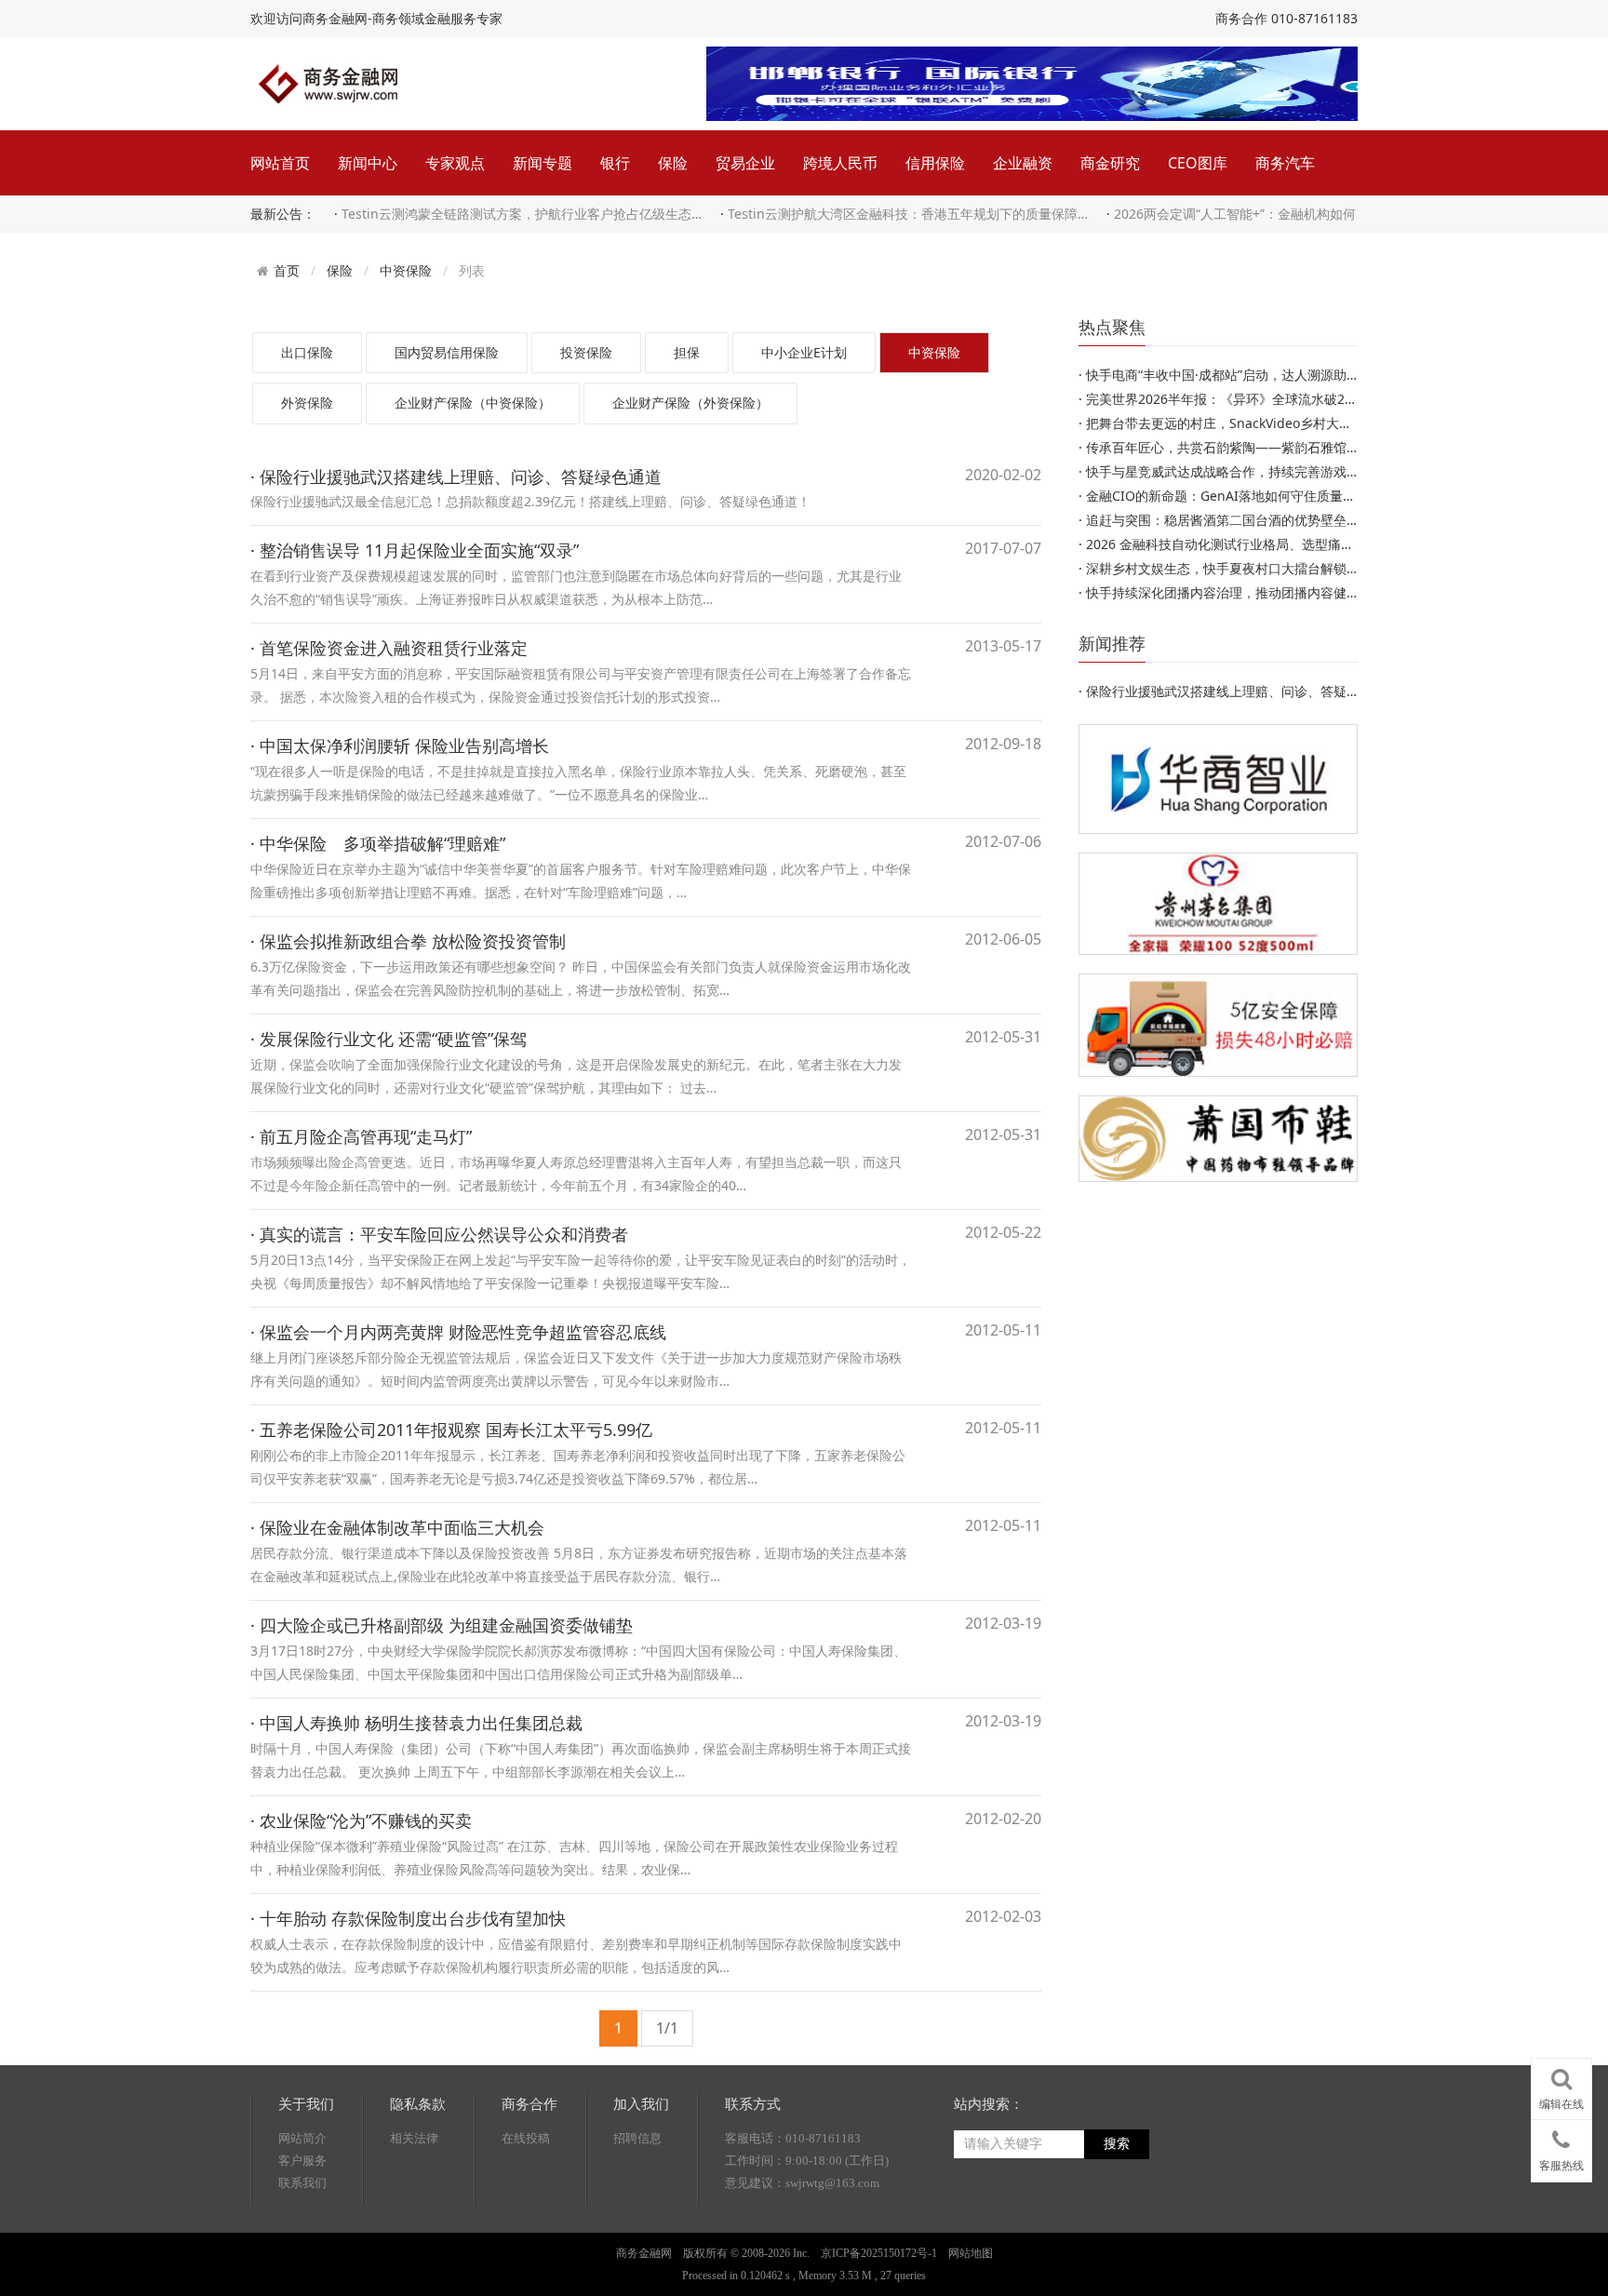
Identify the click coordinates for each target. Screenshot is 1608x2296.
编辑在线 (1561, 2104)
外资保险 (307, 403)
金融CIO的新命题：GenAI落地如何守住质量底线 (1227, 496)
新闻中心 (368, 163)
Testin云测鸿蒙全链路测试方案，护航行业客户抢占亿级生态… (522, 214)
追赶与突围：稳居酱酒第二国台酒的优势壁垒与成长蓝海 (1249, 520)
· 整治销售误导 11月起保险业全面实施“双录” (415, 550)
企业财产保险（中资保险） (473, 403)
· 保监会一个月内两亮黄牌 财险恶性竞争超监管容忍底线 (458, 1332)
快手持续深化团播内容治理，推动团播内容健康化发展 (1242, 592)
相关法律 (414, 2138)
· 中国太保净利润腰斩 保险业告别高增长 (400, 745)
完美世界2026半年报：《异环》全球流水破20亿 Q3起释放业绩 (1269, 399)
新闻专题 (543, 163)
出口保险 (307, 352)
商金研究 (1110, 163)
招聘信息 (637, 2138)
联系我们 (302, 2183)
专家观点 (455, 163)
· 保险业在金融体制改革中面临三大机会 (397, 1527)
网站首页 (280, 163)
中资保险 (406, 270)
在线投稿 (526, 2138)
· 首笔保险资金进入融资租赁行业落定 (389, 648)
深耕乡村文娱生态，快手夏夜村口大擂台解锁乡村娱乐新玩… (1260, 568)
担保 (687, 352)
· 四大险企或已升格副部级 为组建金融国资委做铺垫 (442, 1625)
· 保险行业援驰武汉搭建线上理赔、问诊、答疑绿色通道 (456, 477)
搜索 (1117, 2144)
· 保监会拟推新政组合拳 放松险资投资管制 (408, 941)
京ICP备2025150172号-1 (879, 2253)
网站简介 (302, 2138)
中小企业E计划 (804, 352)
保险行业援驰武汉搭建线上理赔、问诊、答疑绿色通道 (1242, 691)
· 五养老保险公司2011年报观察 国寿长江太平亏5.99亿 (451, 1430)
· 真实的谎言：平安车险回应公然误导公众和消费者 (439, 1234)
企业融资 (1023, 163)
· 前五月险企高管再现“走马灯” (361, 1136)
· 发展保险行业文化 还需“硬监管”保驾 (389, 1039)
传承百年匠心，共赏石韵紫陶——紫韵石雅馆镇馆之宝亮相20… (1268, 447)
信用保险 (935, 163)
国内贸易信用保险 (447, 352)
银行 (615, 163)
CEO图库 (1198, 163)
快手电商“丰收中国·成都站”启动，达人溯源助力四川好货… (1254, 375)
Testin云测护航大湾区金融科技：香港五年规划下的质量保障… (908, 214)
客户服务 (302, 2161)
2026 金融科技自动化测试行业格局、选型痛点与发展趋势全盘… (1271, 544)
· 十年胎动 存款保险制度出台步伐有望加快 (408, 1918)
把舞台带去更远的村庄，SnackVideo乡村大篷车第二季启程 (1258, 423)
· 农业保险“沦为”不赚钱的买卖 (361, 1820)
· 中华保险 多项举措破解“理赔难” (378, 843)
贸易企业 (745, 163)
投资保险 (586, 352)
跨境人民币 (840, 163)
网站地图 (971, 2253)
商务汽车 (1285, 163)
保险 (673, 163)
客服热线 (1561, 2166)
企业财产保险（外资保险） (690, 403)
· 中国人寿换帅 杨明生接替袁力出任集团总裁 (416, 1723)
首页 (287, 271)
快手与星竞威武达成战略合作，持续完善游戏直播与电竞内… (1260, 471)
